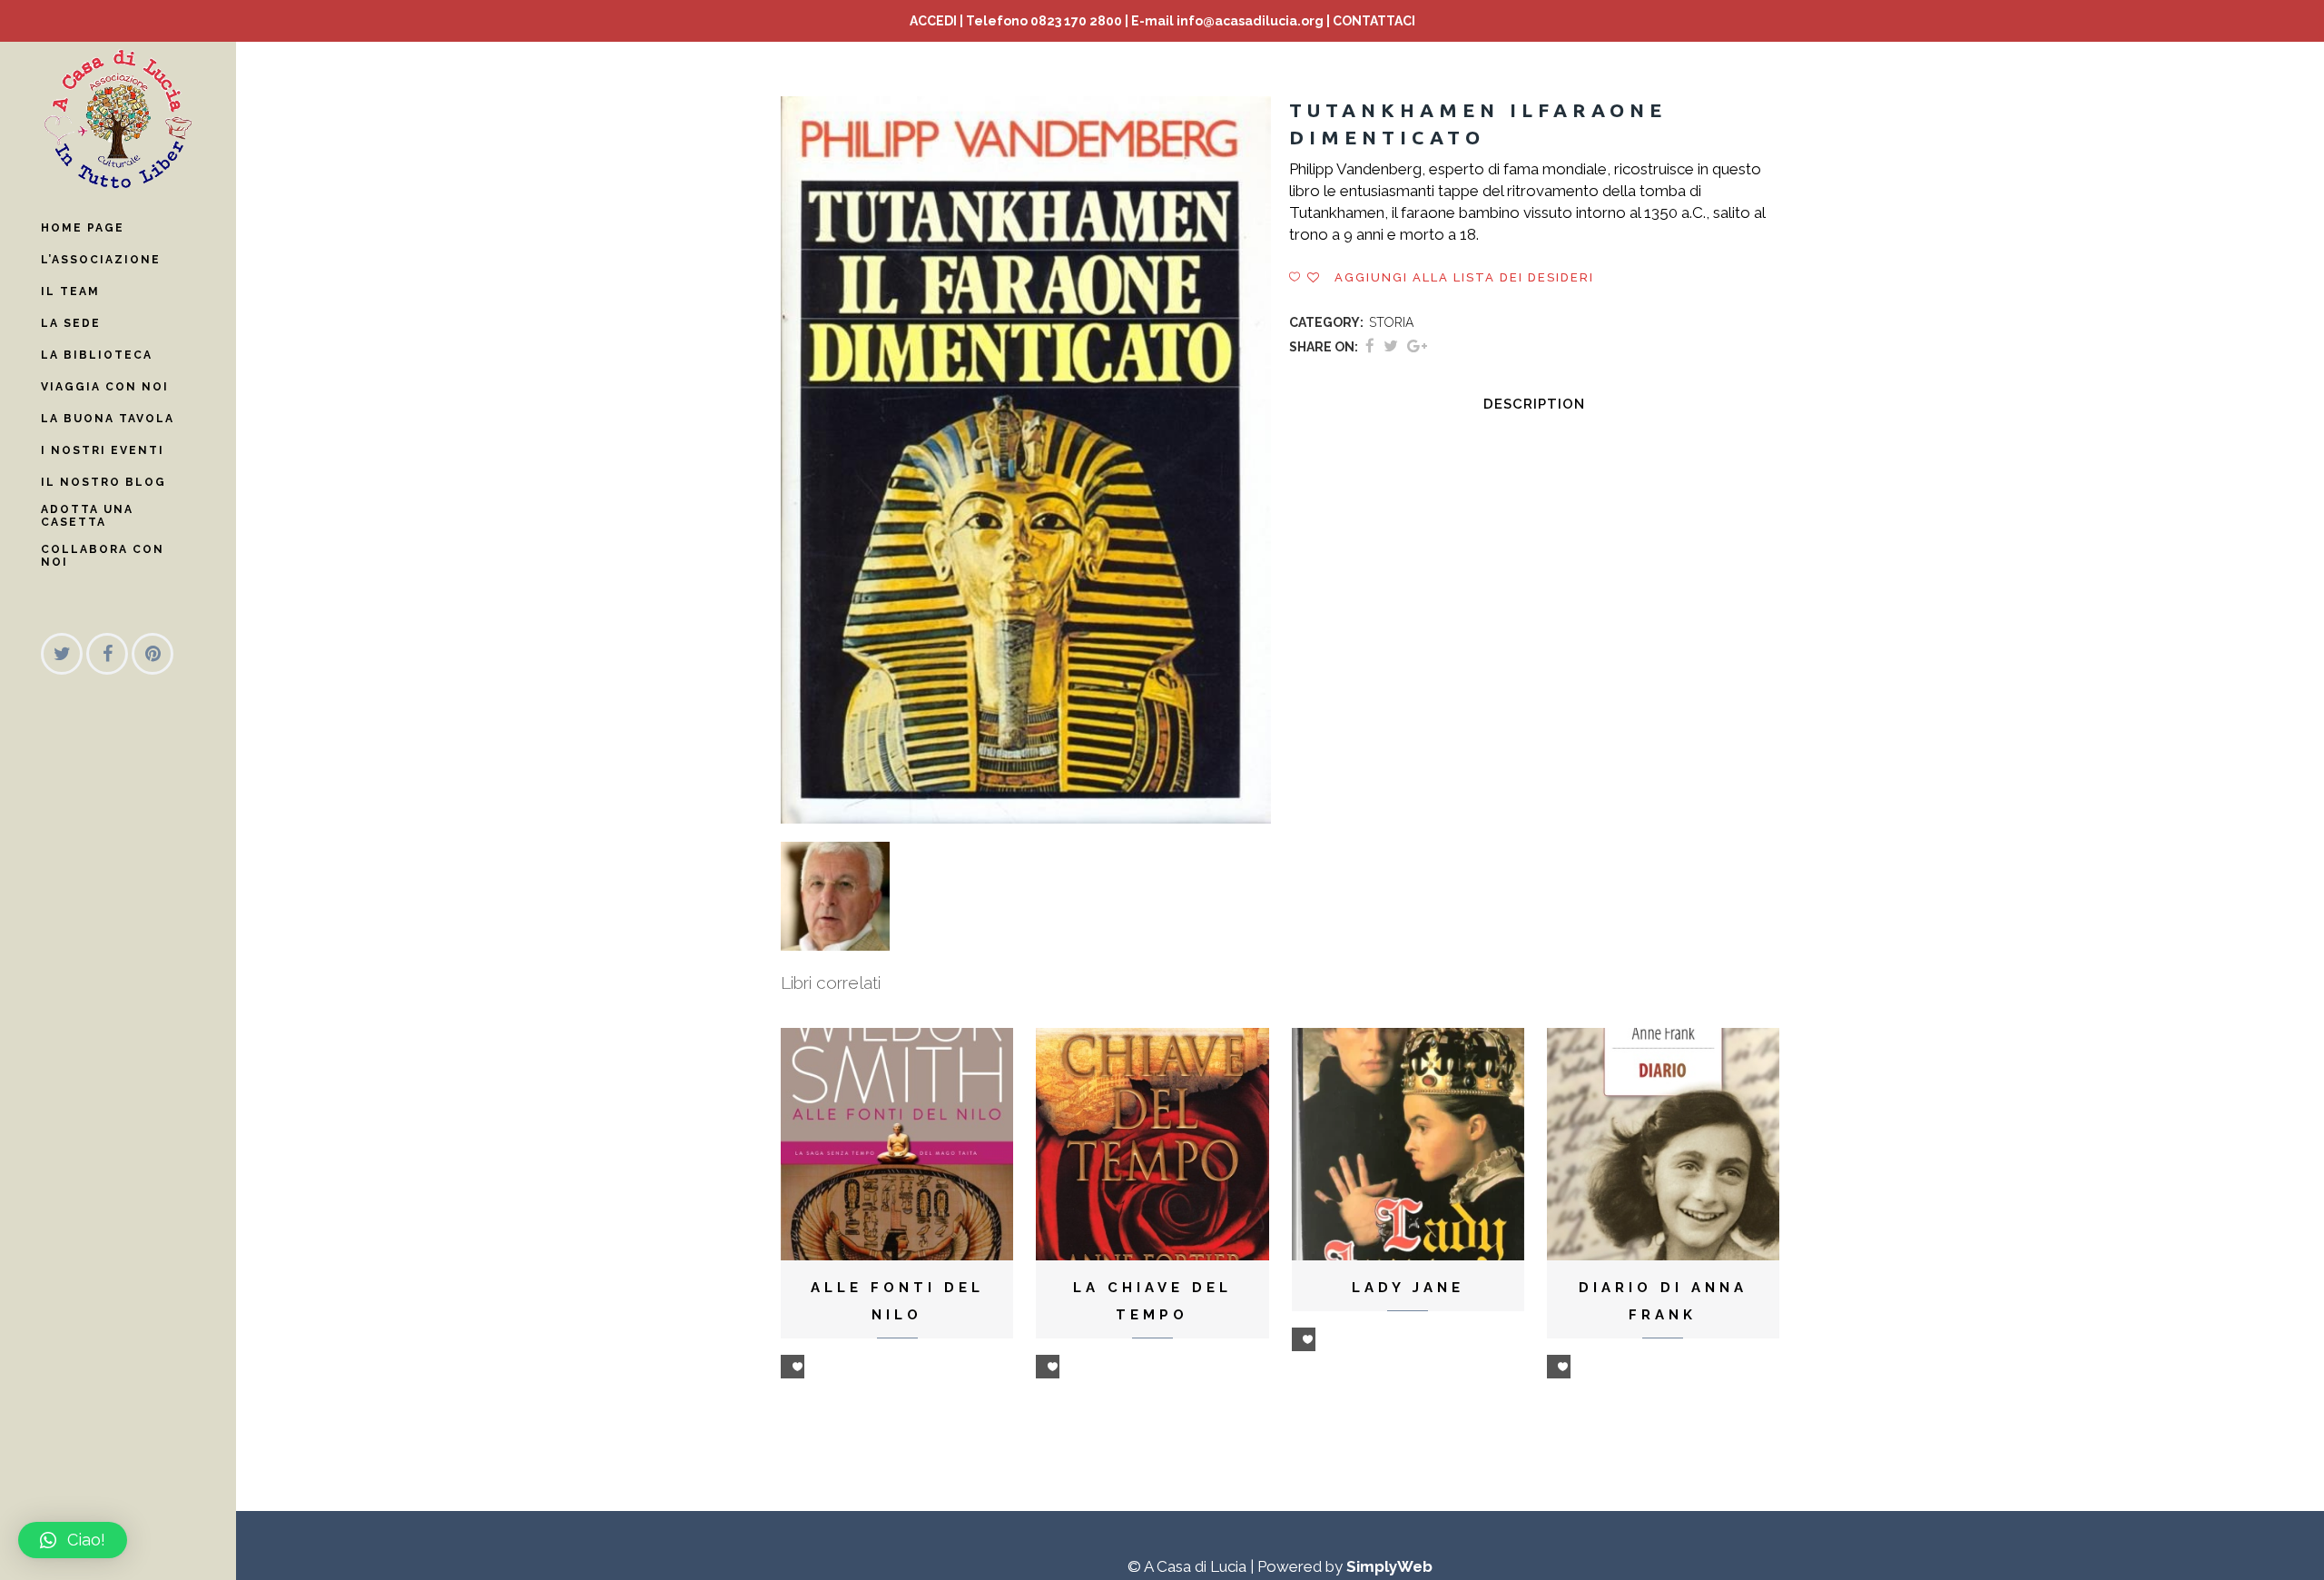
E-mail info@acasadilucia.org (1227, 21)
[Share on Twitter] (1391, 346)
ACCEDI (933, 21)
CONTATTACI (1374, 21)
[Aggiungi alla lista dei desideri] (793, 1367)
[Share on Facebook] (1370, 346)
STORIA (1391, 322)
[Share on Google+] (1417, 346)
